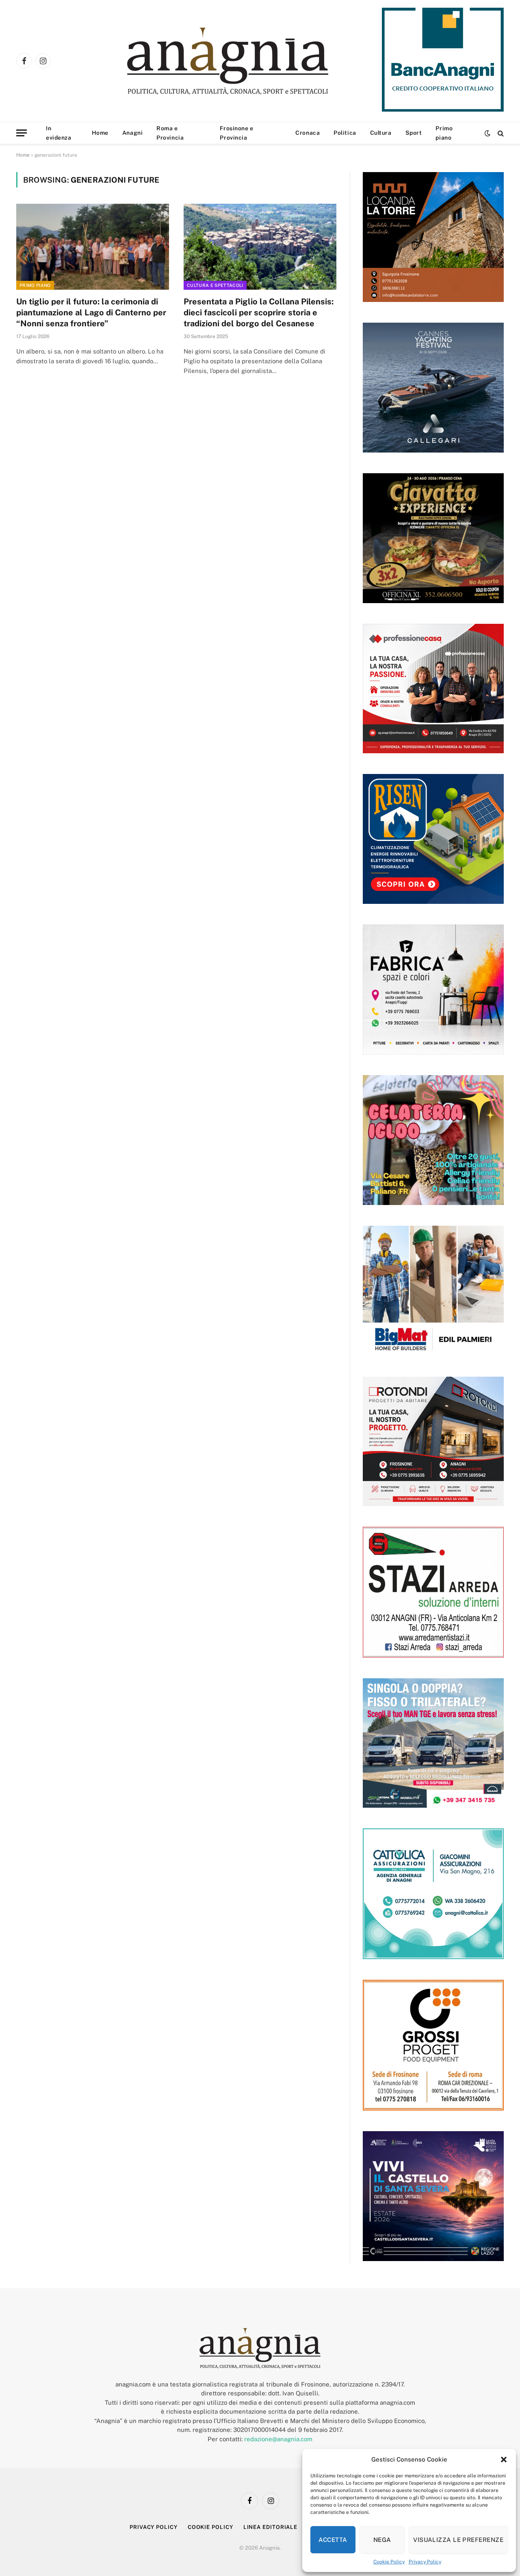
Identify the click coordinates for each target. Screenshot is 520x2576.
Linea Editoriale (271, 2527)
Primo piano (444, 133)
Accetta (333, 2540)
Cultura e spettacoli (215, 285)
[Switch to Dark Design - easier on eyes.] (487, 133)
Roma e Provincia (170, 133)
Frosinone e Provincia (236, 133)
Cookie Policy (389, 2562)
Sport (414, 133)
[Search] (500, 133)
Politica (345, 133)
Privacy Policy (425, 2562)
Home (100, 133)
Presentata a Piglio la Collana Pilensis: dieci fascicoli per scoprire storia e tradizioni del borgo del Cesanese (259, 313)
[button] (504, 2460)
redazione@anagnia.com (278, 2439)
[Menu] (22, 133)
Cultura (381, 133)
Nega (382, 2540)
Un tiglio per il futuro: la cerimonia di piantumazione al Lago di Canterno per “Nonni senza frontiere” (91, 313)
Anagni (132, 133)
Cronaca (308, 133)
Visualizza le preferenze (458, 2540)
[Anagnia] (251, 61)
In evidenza (58, 133)
